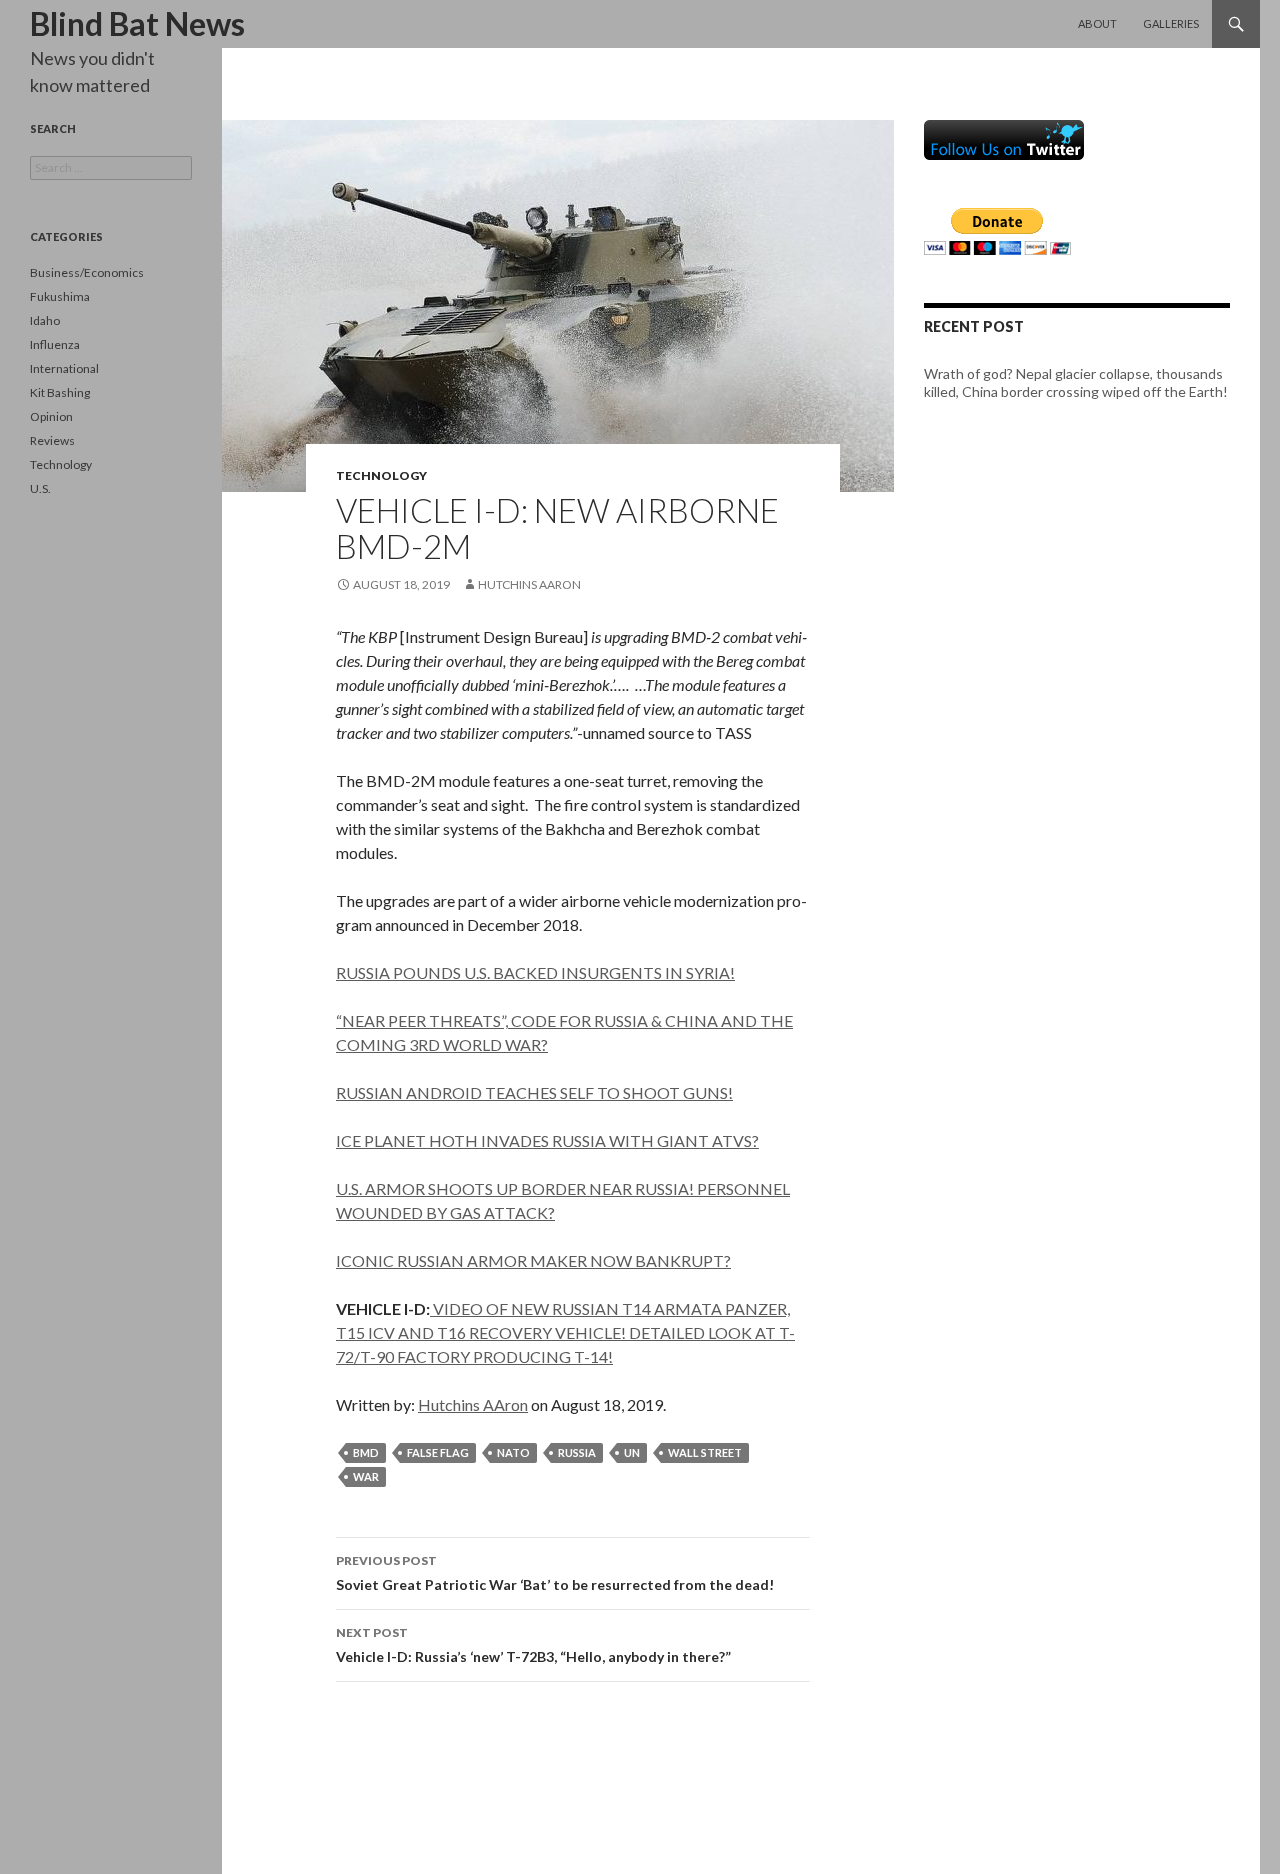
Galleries (1171, 23)
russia (577, 1452)
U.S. (40, 488)
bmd (366, 1452)
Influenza (55, 344)
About (1097, 23)
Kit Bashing (60, 392)
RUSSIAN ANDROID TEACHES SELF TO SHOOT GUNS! (534, 1092)
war (366, 1476)
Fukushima (60, 296)
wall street (705, 1452)
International (64, 368)
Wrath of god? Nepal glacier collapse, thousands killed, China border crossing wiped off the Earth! (1076, 382)
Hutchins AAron (529, 584)
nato (513, 1452)
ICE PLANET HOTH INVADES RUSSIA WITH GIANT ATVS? (547, 1140)
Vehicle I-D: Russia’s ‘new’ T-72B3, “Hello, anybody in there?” (533, 1645)
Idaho (45, 320)
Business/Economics (87, 272)
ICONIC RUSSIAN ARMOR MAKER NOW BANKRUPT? (533, 1260)
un (632, 1452)
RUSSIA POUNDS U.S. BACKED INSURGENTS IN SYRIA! (535, 972)
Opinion (51, 416)
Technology (381, 475)
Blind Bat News (137, 23)
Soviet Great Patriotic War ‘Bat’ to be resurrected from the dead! (555, 1573)
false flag (438, 1452)
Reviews (52, 440)
